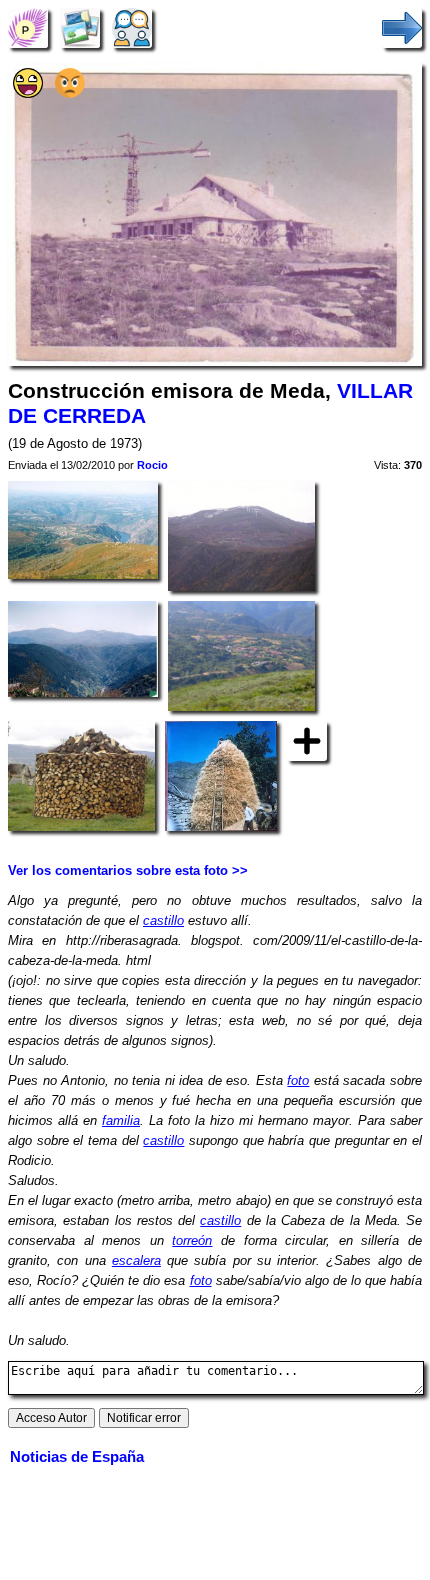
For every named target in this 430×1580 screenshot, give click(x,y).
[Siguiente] (402, 27)
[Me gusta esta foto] (28, 93)
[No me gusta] (70, 93)
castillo (163, 920)
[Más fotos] (307, 739)
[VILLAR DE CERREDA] (28, 27)
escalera (136, 1260)
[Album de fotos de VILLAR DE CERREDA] (80, 27)
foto (298, 1080)
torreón (192, 1240)
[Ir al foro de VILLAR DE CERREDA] (132, 27)
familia (121, 1120)
